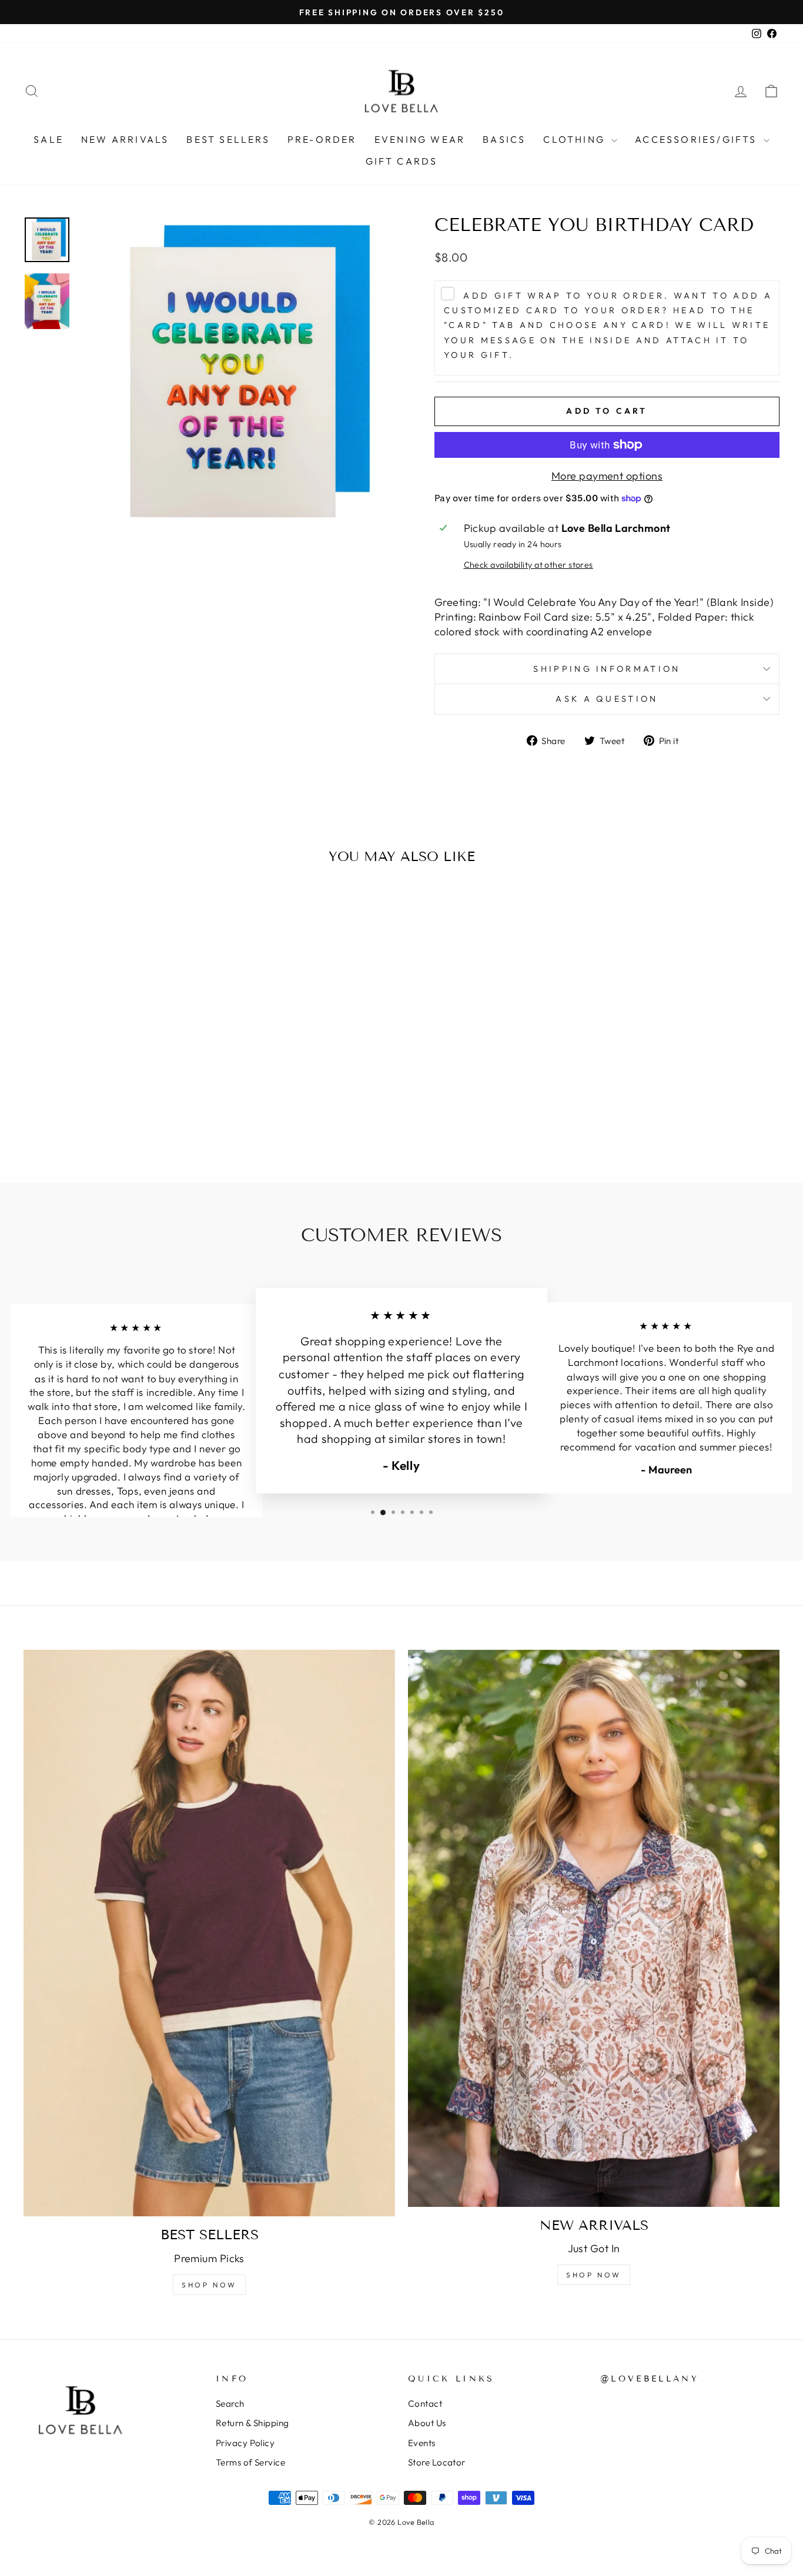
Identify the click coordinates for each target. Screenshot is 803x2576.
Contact (425, 2404)
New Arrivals (125, 139)
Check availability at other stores (528, 565)
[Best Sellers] (209, 1933)
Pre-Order (322, 139)
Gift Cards (402, 161)
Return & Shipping (252, 2423)
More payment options (607, 476)
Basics (504, 139)
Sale (48, 139)
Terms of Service (250, 2462)
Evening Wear (420, 139)
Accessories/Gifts (698, 139)
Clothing (576, 139)
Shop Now (209, 2285)
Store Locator (437, 2462)
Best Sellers (228, 139)
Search (230, 2404)
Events (422, 2443)
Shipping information (607, 669)
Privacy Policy (245, 2443)
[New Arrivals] (594, 1928)
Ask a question (607, 699)
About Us (427, 2423)
